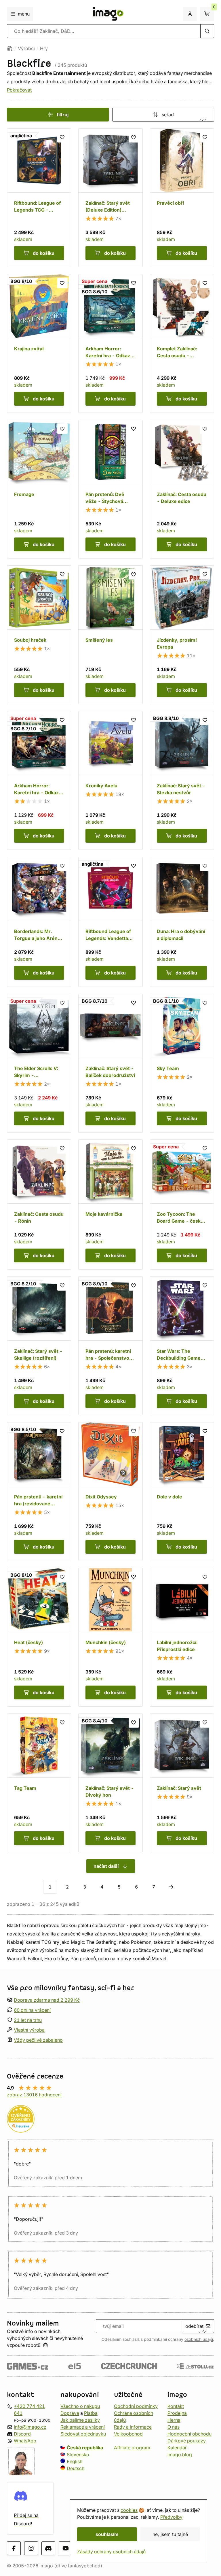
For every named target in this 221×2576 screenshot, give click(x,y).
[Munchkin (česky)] (110, 1637)
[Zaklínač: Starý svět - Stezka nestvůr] (182, 780)
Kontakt (176, 2406)
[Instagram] (31, 2548)
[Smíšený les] (110, 635)
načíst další (106, 1866)
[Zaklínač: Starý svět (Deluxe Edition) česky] (110, 198)
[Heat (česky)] (39, 1637)
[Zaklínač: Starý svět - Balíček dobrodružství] (110, 1063)
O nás (174, 2427)
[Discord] (48, 2548)
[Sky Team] (182, 1063)
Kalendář (177, 2448)
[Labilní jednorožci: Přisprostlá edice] (182, 1637)
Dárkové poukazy (187, 2441)
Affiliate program (132, 2448)
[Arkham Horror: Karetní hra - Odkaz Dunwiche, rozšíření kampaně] (110, 343)
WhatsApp (25, 2441)
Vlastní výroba (29, 2030)
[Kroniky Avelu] (110, 780)
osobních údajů (199, 2339)
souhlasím (107, 2534)
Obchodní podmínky (136, 2406)
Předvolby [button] (171, 2517)
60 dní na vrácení (32, 2010)
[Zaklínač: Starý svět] (182, 1783)
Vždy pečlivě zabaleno (38, 2040)
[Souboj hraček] (39, 635)
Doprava (70, 2413)
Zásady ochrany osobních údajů (111, 2552)
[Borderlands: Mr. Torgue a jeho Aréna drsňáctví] (39, 922)
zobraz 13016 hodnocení (34, 2095)
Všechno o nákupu (80, 2406)
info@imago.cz (30, 2427)
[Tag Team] (39, 1783)
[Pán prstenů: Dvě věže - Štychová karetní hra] (110, 489)
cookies (129, 2510)
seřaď (168, 115)
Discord (22, 2434)
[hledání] (207, 31)
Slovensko (78, 2455)
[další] (171, 1887)
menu (24, 14)
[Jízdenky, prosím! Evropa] (182, 635)
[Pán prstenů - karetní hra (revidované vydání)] (39, 1492)
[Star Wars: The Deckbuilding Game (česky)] (182, 1346)
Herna (174, 2420)
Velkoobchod (128, 2434)
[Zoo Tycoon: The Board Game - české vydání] (182, 1205)
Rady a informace (133, 2427)
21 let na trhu (28, 2020)
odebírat (194, 2326)
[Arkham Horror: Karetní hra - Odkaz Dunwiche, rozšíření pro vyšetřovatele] (39, 780)
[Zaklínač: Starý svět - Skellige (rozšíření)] (39, 1346)
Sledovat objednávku (83, 2434)
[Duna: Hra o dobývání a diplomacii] (182, 922)
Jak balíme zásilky (80, 2420)
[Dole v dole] (182, 1492)
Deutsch (76, 2468)
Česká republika (85, 2448)
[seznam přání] (62, 137)
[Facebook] (14, 2548)
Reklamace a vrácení (83, 2427)
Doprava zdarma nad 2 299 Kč (47, 2000)
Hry (44, 48)
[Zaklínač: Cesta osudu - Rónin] (39, 1205)
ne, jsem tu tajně (170, 2534)
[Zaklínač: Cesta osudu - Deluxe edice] (182, 489)
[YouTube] (66, 2548)
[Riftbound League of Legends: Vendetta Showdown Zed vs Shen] (110, 922)
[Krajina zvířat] (39, 343)
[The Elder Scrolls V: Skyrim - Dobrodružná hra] (39, 1063)
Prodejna (177, 2413)
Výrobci (26, 48)
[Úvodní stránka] (10, 48)
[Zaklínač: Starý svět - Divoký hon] (110, 1783)
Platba (91, 2413)
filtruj (63, 115)
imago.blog (180, 2455)
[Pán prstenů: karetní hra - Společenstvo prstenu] (110, 1346)
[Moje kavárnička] (110, 1205)
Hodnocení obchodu (189, 2434)
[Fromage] (39, 489)
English (75, 2461)
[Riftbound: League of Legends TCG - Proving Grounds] (39, 198)
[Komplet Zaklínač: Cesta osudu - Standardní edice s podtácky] (182, 343)
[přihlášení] (190, 14)
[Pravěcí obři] (182, 198)
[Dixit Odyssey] (110, 1492)
